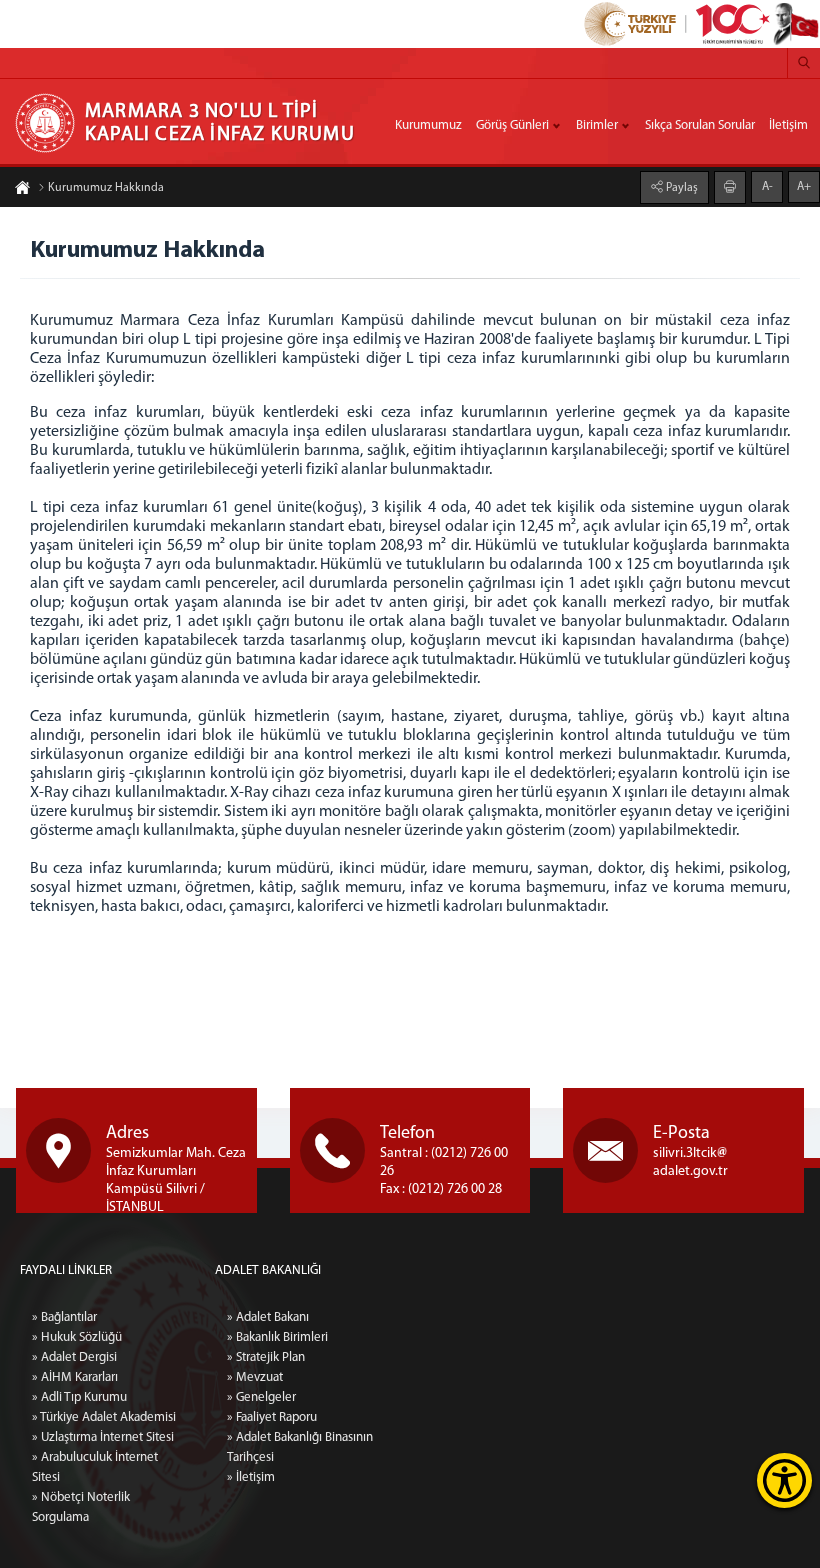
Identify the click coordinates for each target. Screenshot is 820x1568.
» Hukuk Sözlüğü (77, 1337)
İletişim (788, 125)
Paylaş (680, 188)
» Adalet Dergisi (74, 1357)
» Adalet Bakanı (268, 1317)
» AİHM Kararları (75, 1377)
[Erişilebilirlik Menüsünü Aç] (784, 1480)
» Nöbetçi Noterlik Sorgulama (81, 1507)
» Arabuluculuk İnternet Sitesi (95, 1467)
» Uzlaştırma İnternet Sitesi (103, 1437)
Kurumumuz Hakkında (106, 188)
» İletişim (251, 1477)
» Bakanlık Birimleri (277, 1337)
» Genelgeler (261, 1397)
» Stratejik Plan (266, 1357)
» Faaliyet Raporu (272, 1417)
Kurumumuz (428, 125)
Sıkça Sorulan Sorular (700, 125)
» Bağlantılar (64, 1317)
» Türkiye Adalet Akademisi (104, 1417)
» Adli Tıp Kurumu (79, 1397)
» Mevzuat (255, 1377)
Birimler (597, 125)
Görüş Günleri (512, 125)
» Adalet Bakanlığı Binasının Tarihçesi (300, 1447)
